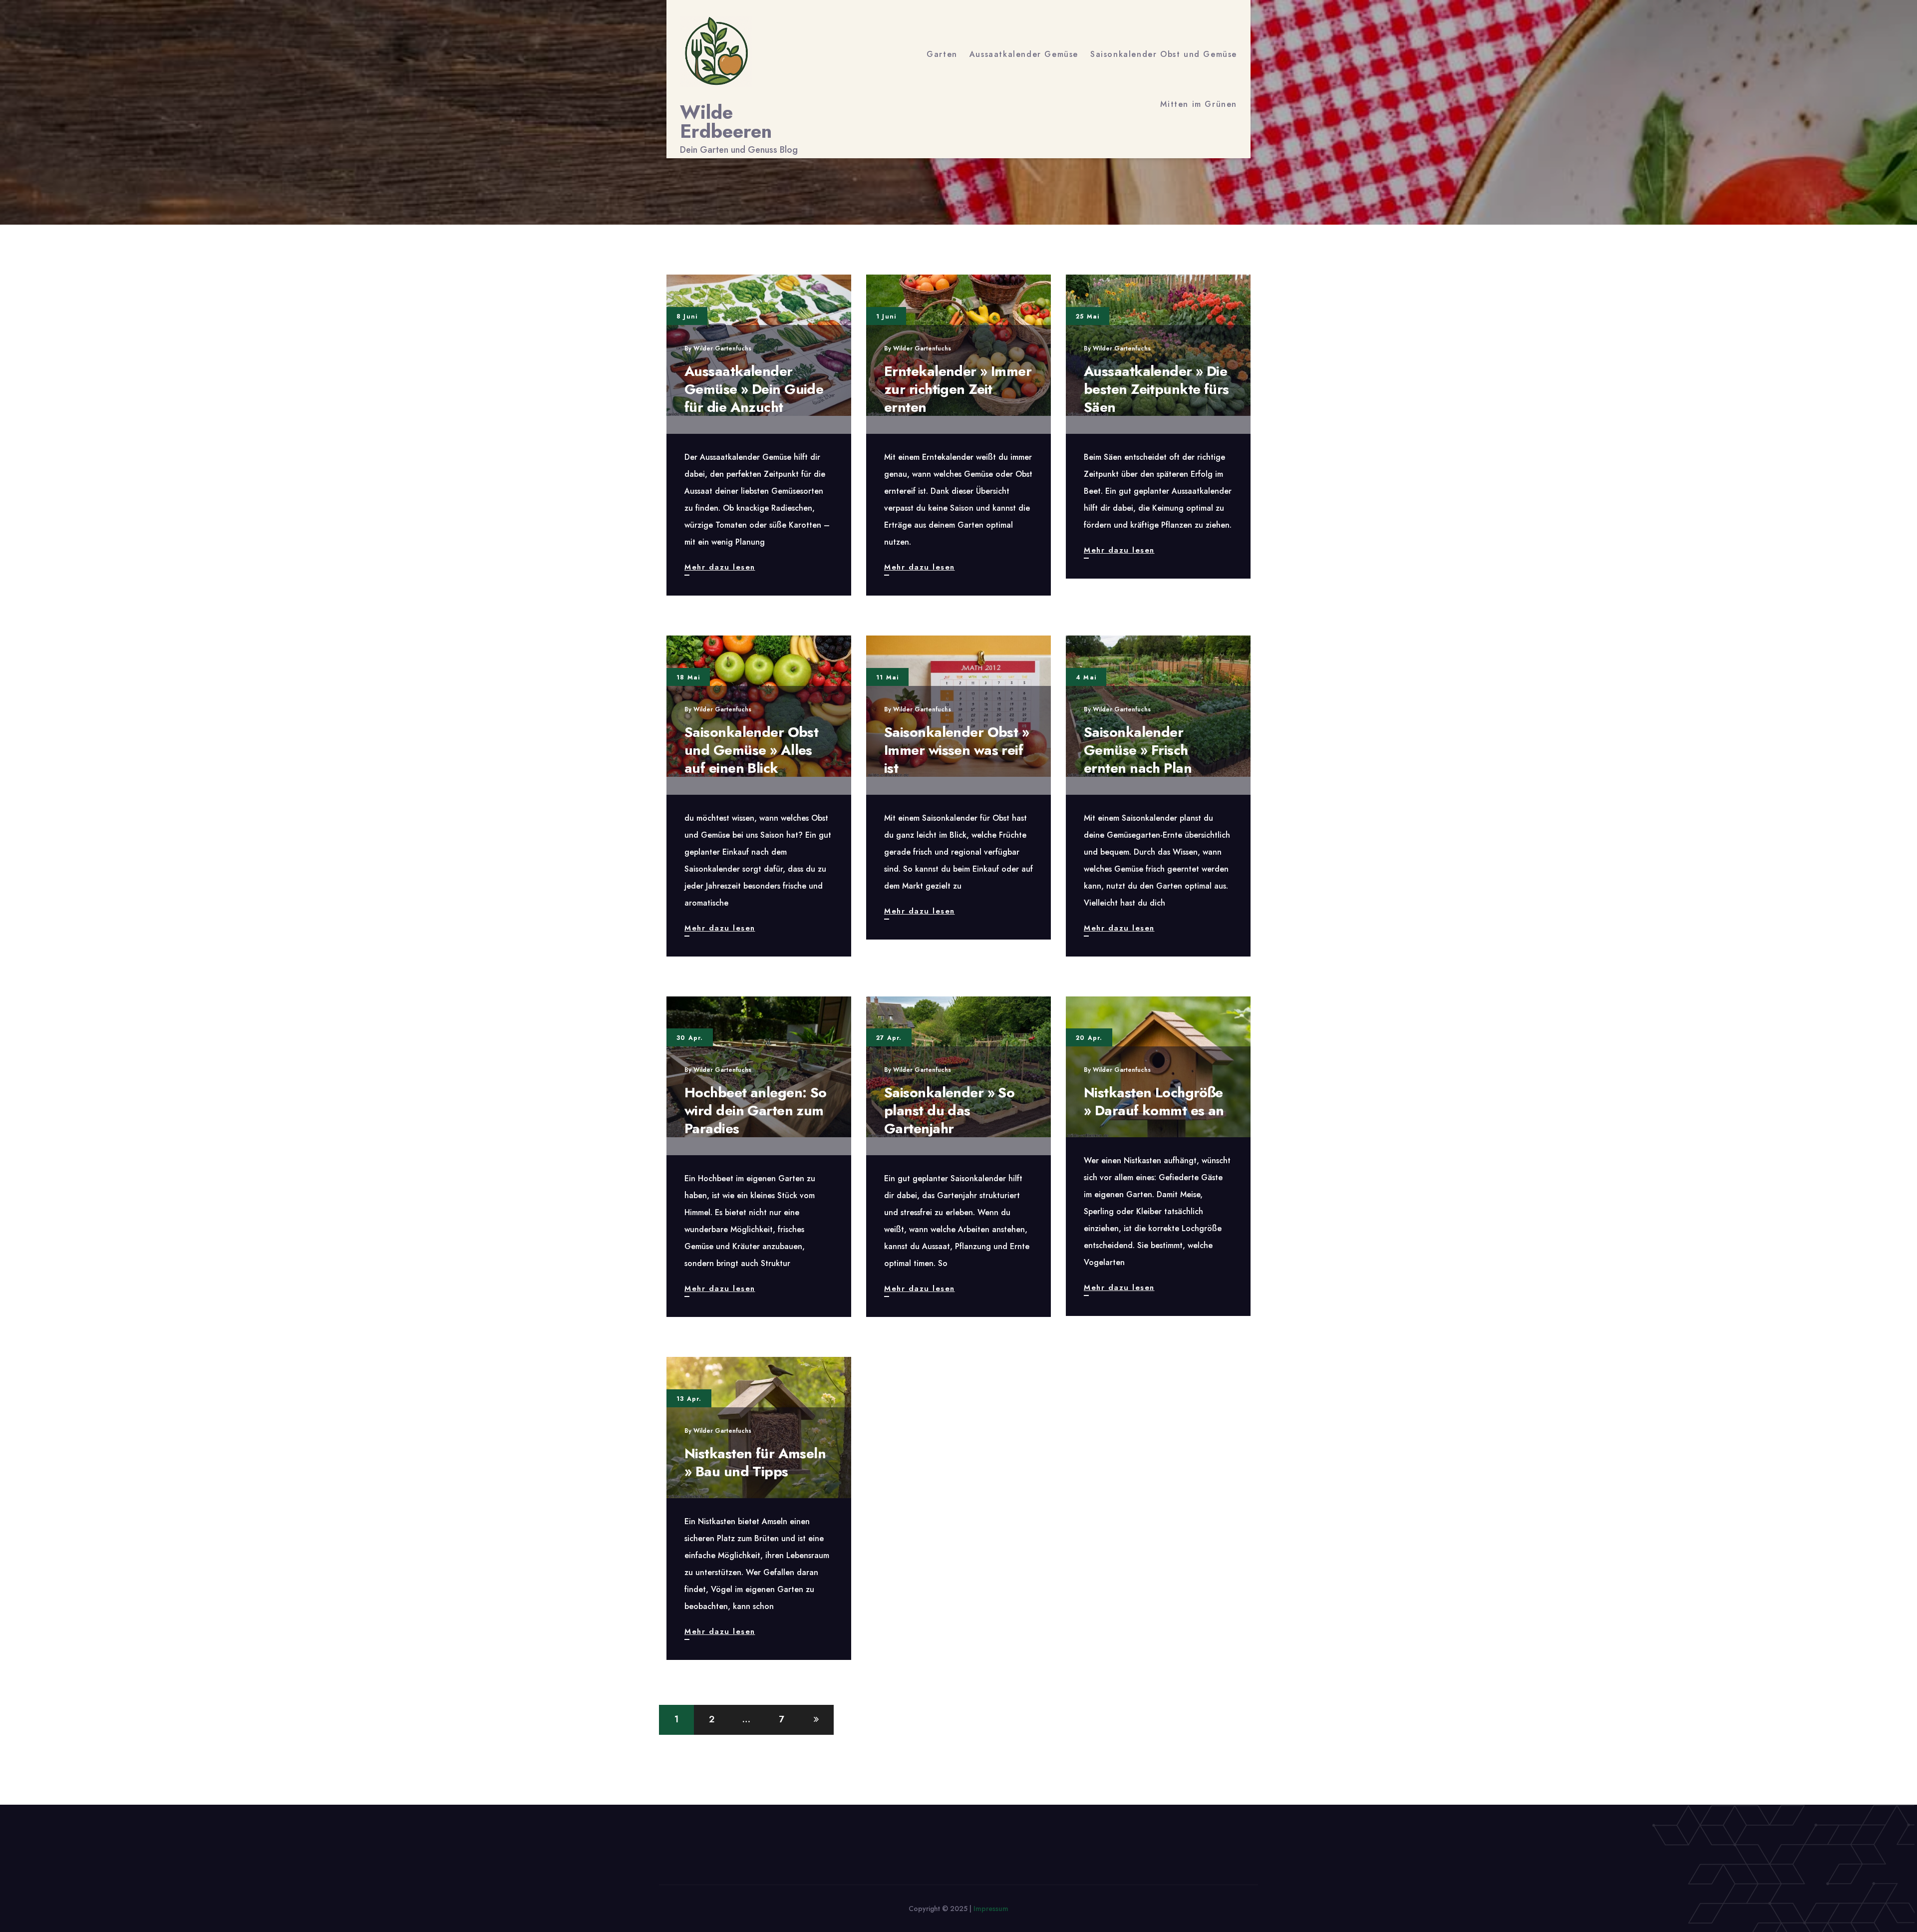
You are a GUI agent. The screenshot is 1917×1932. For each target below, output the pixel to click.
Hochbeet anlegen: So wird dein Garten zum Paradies (756, 1111)
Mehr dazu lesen (720, 568)
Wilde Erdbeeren (726, 122)
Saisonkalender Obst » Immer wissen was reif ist (957, 750)
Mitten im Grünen (1199, 104)
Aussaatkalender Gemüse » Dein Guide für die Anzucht (754, 389)
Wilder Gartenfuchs (722, 348)
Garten (942, 54)
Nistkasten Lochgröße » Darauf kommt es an (1154, 1102)
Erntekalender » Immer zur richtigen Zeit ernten (958, 389)
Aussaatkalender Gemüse (1024, 54)
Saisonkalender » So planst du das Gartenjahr (949, 1111)
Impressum (991, 1909)
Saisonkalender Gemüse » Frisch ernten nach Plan (1138, 750)
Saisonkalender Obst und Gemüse (1164, 54)
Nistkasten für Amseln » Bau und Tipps (755, 1462)
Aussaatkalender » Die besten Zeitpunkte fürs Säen (1156, 389)
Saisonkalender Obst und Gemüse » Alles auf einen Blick (751, 750)
